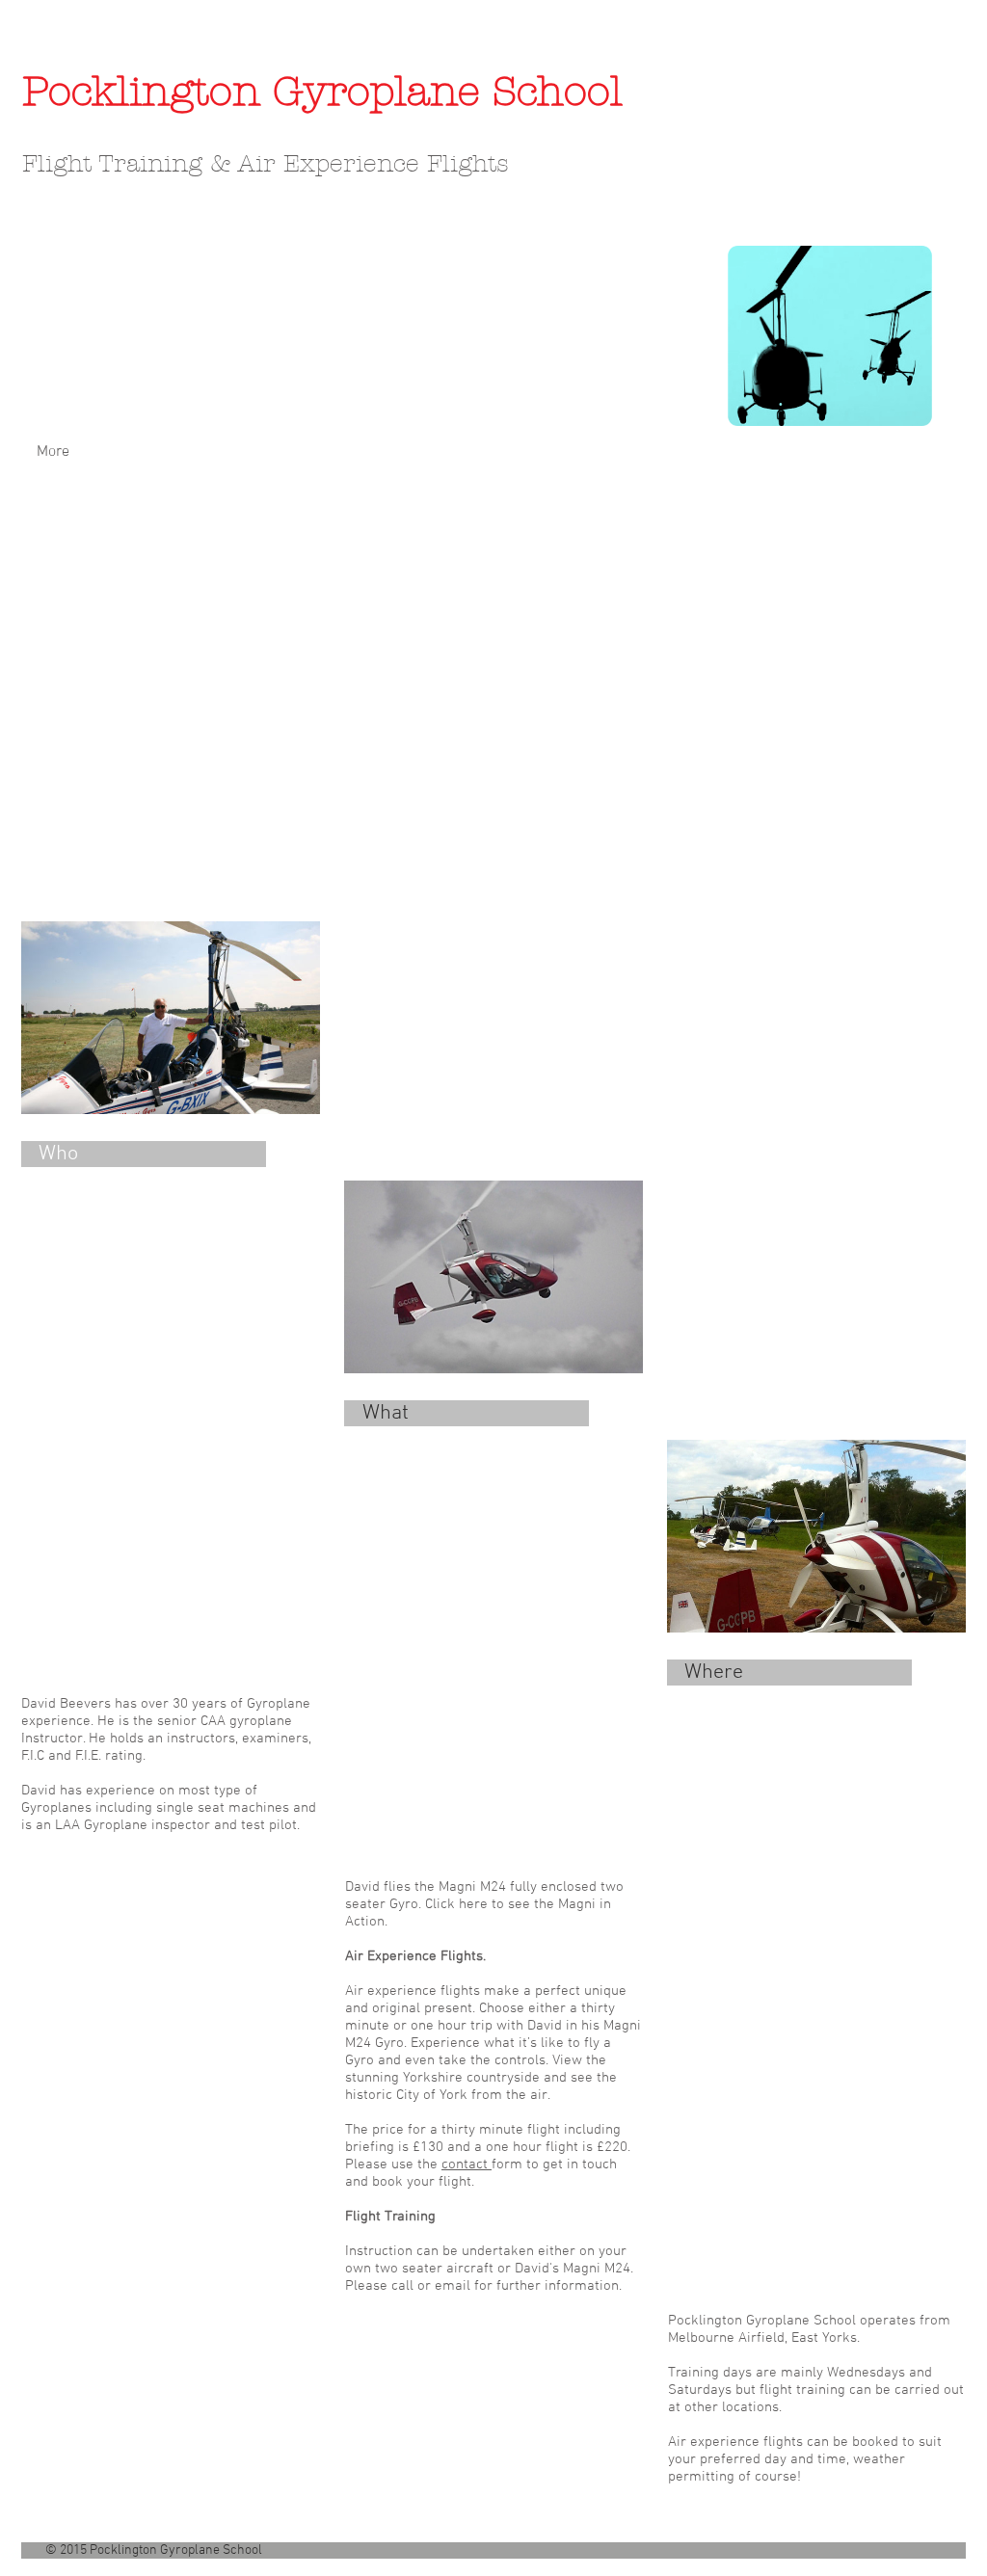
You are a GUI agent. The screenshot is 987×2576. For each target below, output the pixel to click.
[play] (927, 891)
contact (467, 2164)
